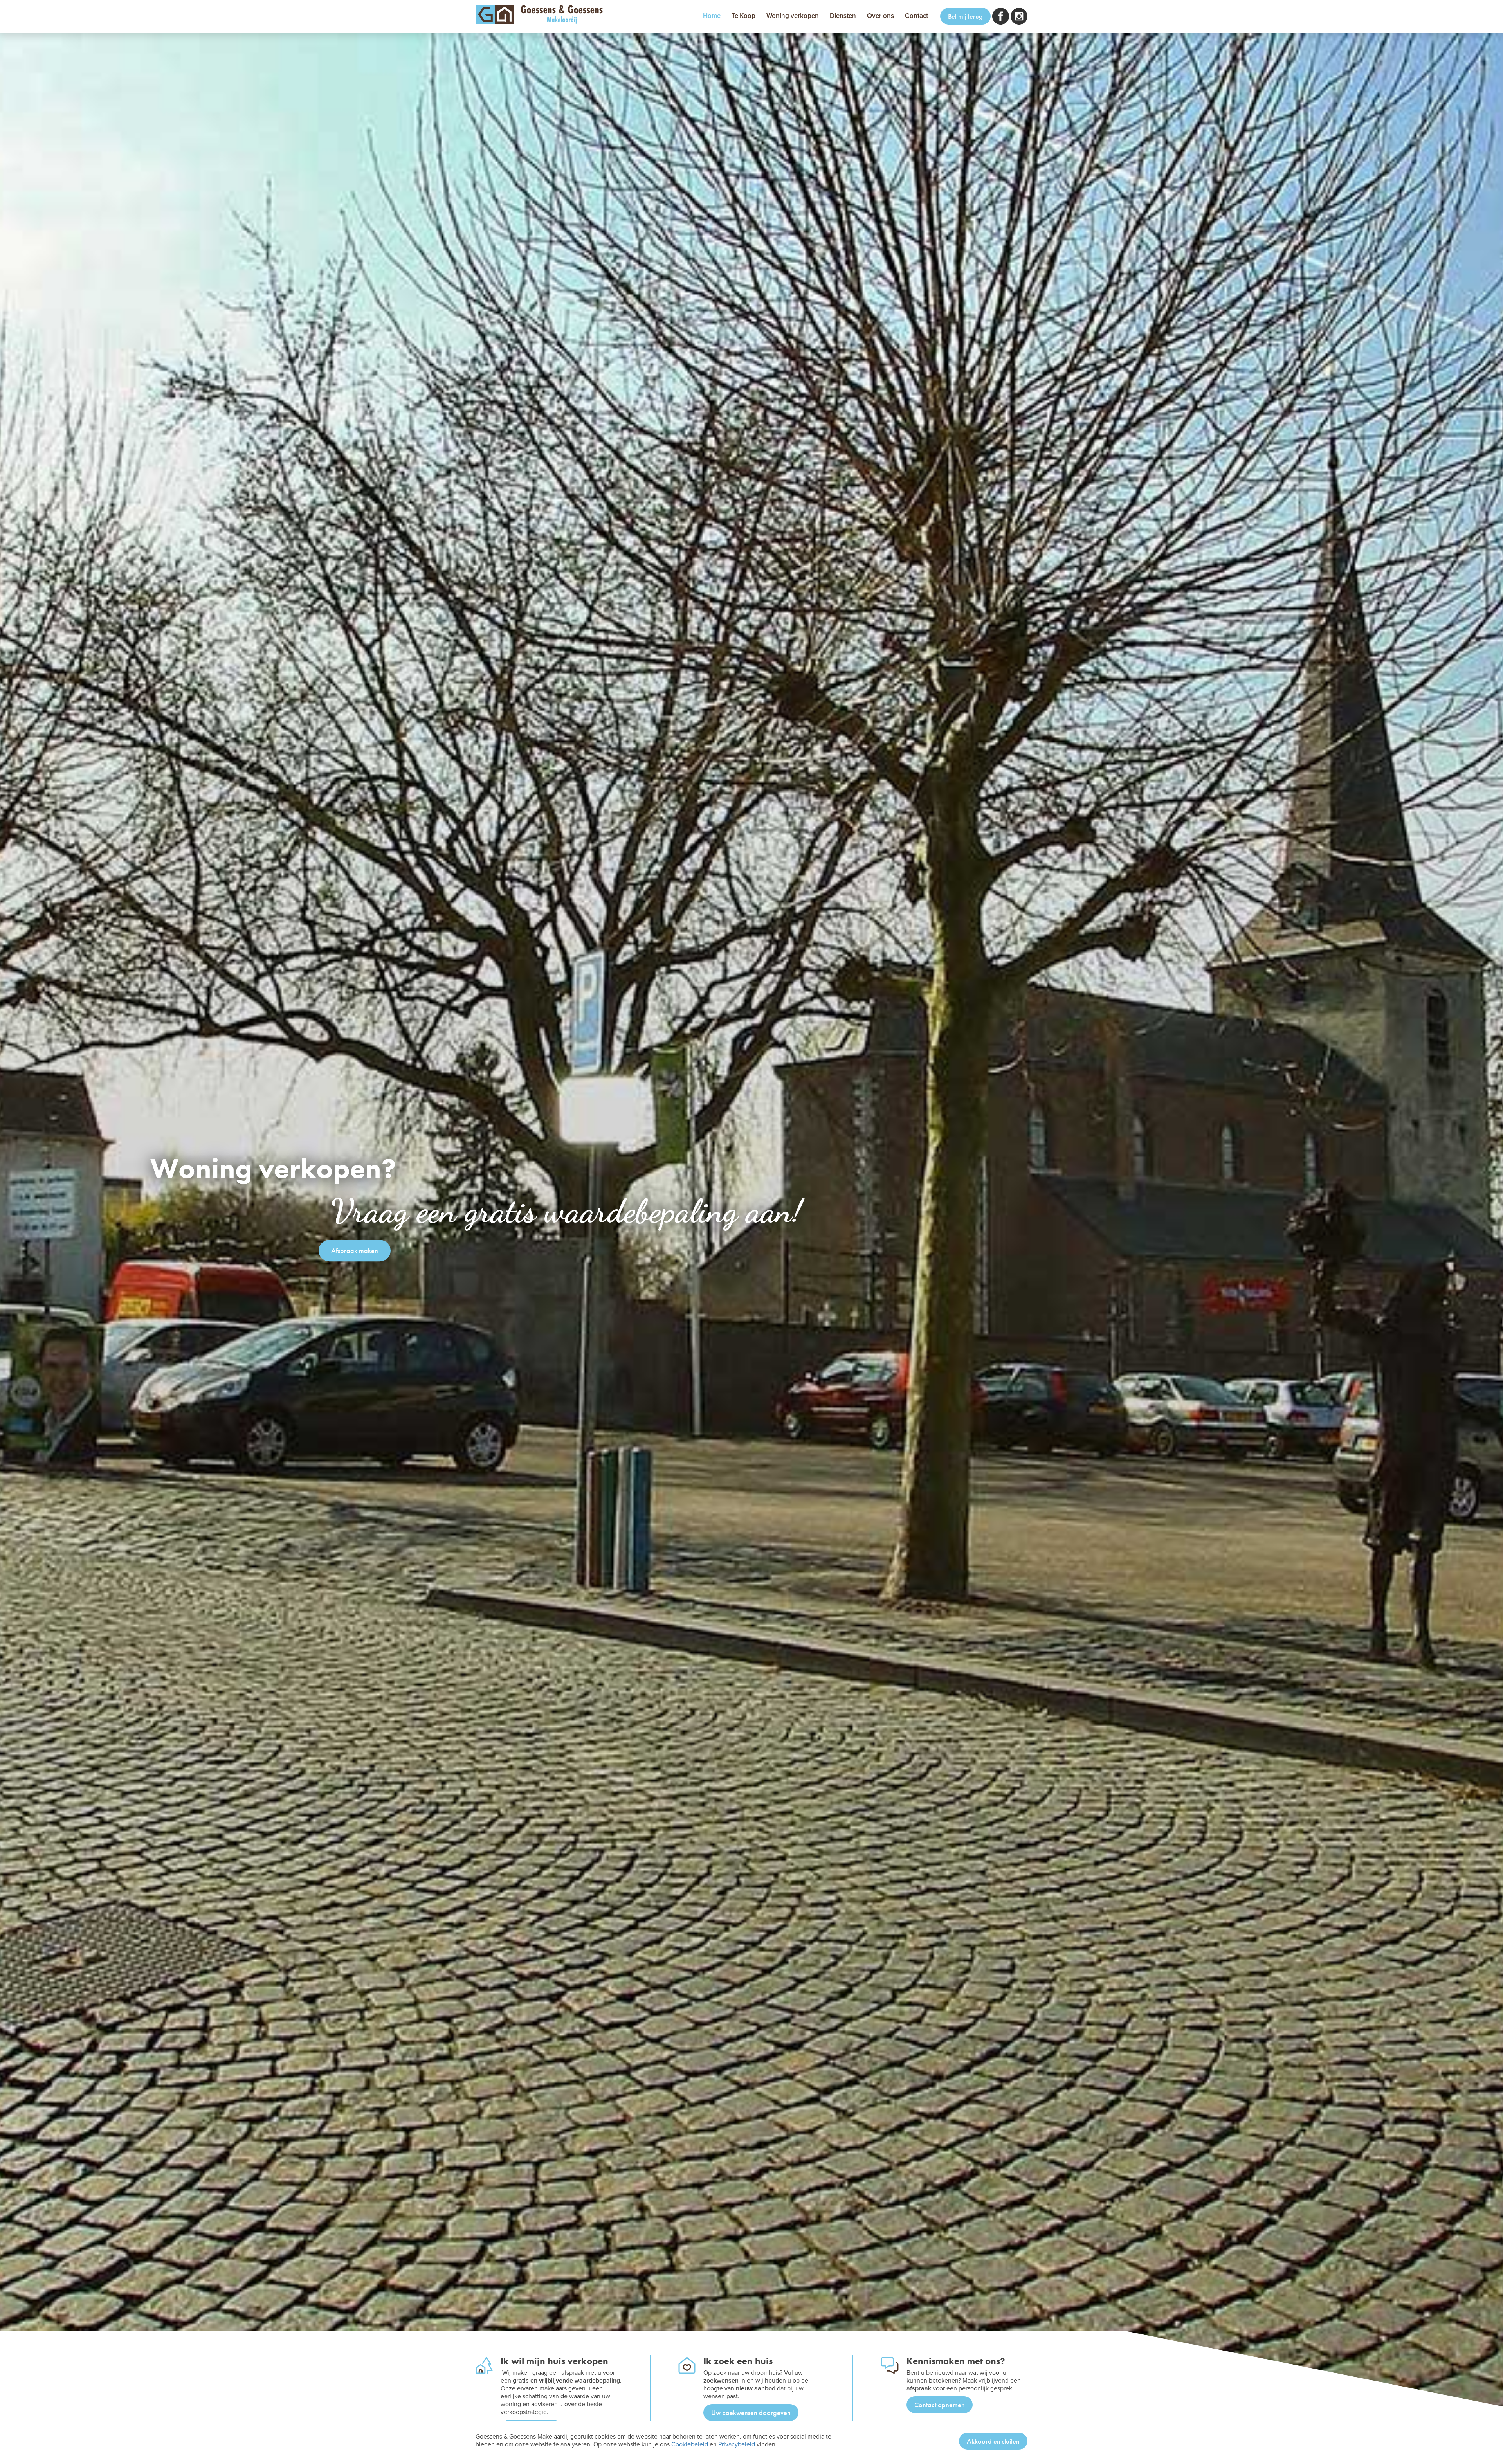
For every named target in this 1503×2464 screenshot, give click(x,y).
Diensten (843, 16)
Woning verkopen (793, 16)
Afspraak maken (355, 1251)
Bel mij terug (965, 16)
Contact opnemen (940, 2405)
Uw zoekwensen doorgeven (751, 2413)
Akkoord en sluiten (993, 2441)
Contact (916, 16)
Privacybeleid (737, 2444)
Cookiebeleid (690, 2444)
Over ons (880, 16)
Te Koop (743, 16)
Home (712, 16)
